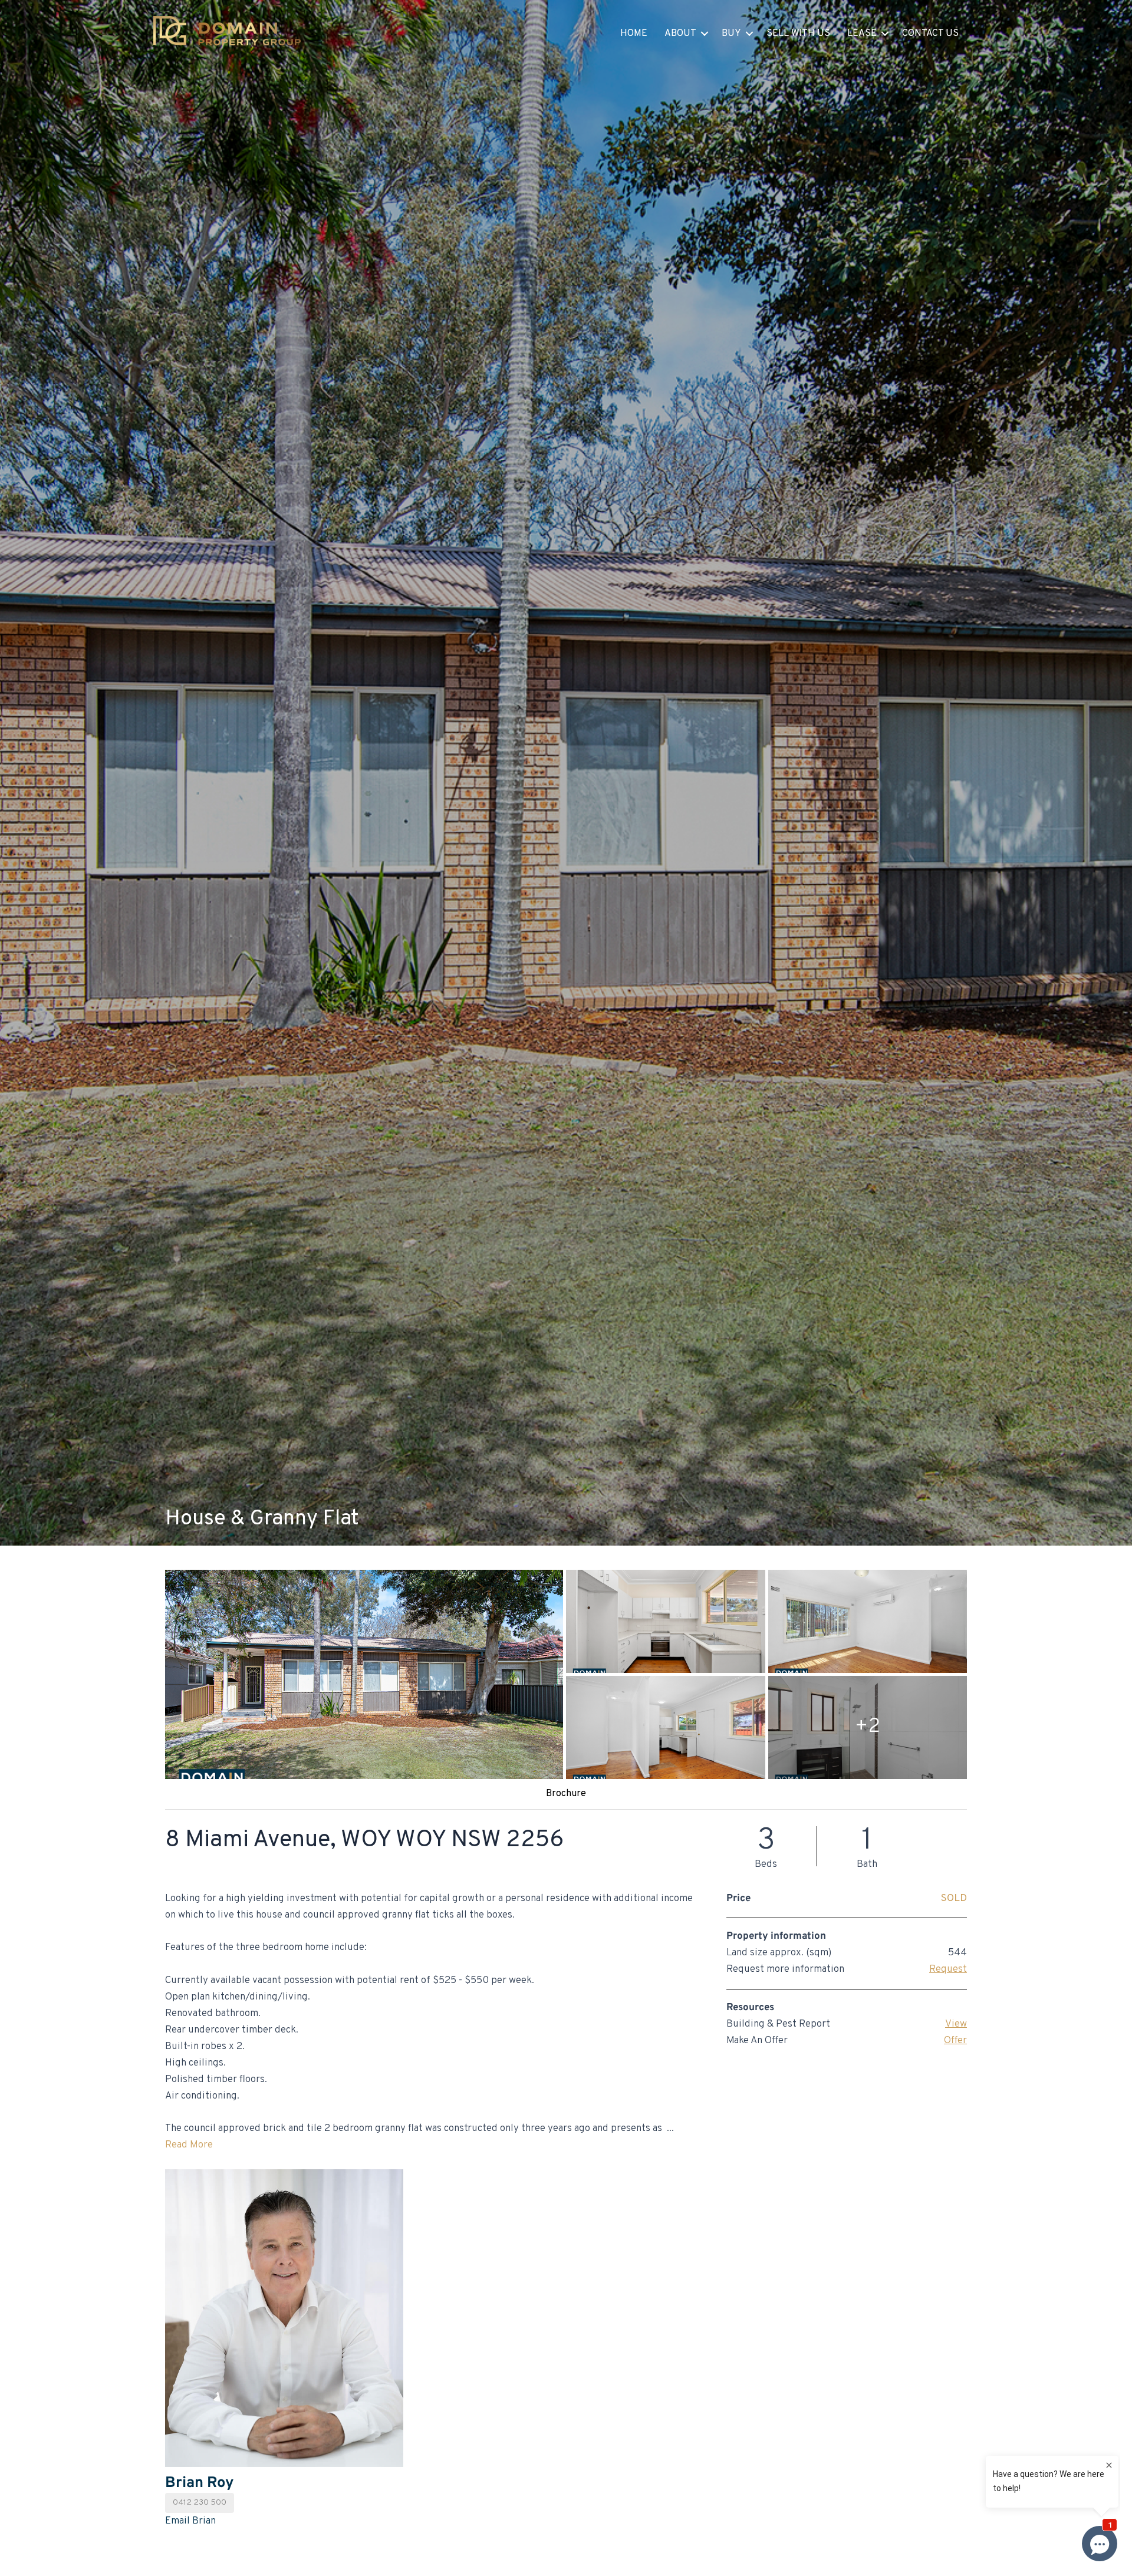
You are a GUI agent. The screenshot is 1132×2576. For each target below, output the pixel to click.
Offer (955, 2041)
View (956, 2024)
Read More (189, 2145)
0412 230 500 (200, 2503)
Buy (731, 34)
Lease (862, 34)
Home (634, 34)
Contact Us (930, 34)
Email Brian (190, 2521)
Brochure (566, 1794)
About (680, 34)
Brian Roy (199, 2483)
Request (948, 1969)
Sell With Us (798, 34)
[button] (705, 34)
